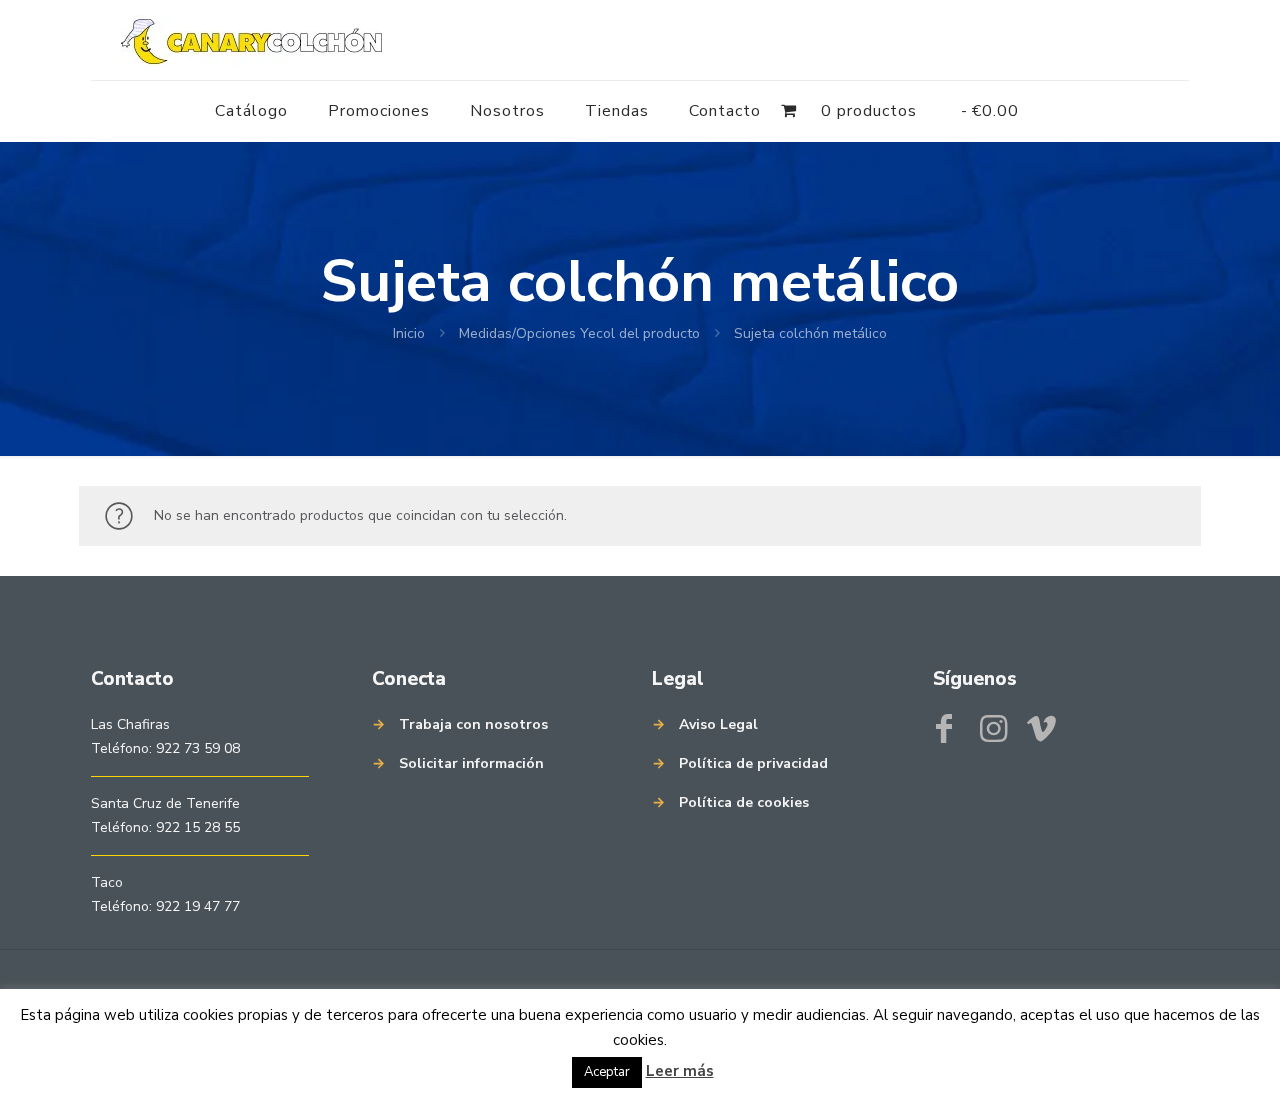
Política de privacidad (753, 763)
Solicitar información (471, 763)
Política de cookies (744, 802)
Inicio (409, 333)
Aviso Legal (718, 724)
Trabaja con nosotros (473, 724)
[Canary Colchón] (251, 40)
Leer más (680, 1071)
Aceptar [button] (607, 1072)
